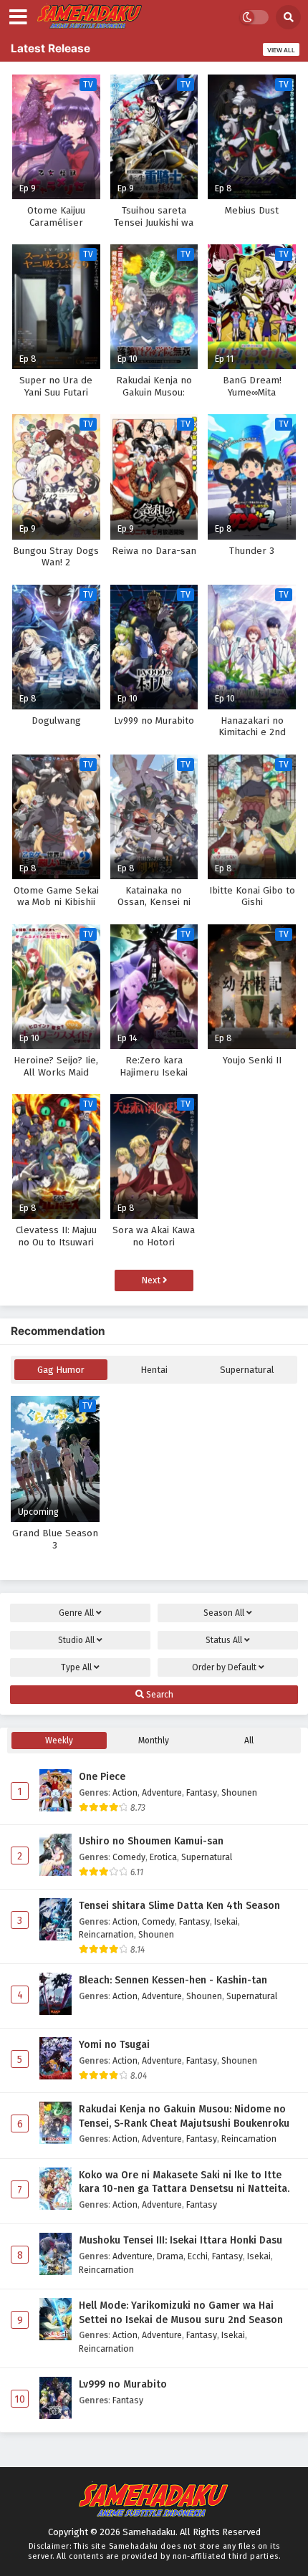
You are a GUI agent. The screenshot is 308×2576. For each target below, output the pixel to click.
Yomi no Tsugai (114, 2045)
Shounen (239, 1792)
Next (152, 1280)
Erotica (163, 1857)
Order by (224, 1667)
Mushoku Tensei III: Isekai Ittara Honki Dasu (181, 2240)
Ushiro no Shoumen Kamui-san (151, 1841)
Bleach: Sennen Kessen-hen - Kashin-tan (173, 1980)
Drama (170, 2256)
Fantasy (202, 1792)
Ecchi (198, 2256)
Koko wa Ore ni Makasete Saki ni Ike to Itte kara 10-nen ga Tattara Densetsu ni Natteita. (184, 2182)
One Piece (102, 1777)
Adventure (162, 1792)
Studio (76, 1640)
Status (224, 1640)
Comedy (129, 1857)
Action (125, 1792)
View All (281, 50)
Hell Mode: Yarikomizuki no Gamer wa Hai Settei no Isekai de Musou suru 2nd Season (181, 2313)
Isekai (226, 1921)
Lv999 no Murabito (123, 2384)
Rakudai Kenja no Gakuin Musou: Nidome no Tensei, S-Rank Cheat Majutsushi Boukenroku (184, 2116)
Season (224, 1613)
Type (76, 1667)
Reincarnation (106, 1934)
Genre (76, 1613)
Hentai (154, 1370)
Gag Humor (61, 1370)
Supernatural (247, 1370)
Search (159, 1695)
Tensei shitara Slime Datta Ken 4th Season (179, 1906)
